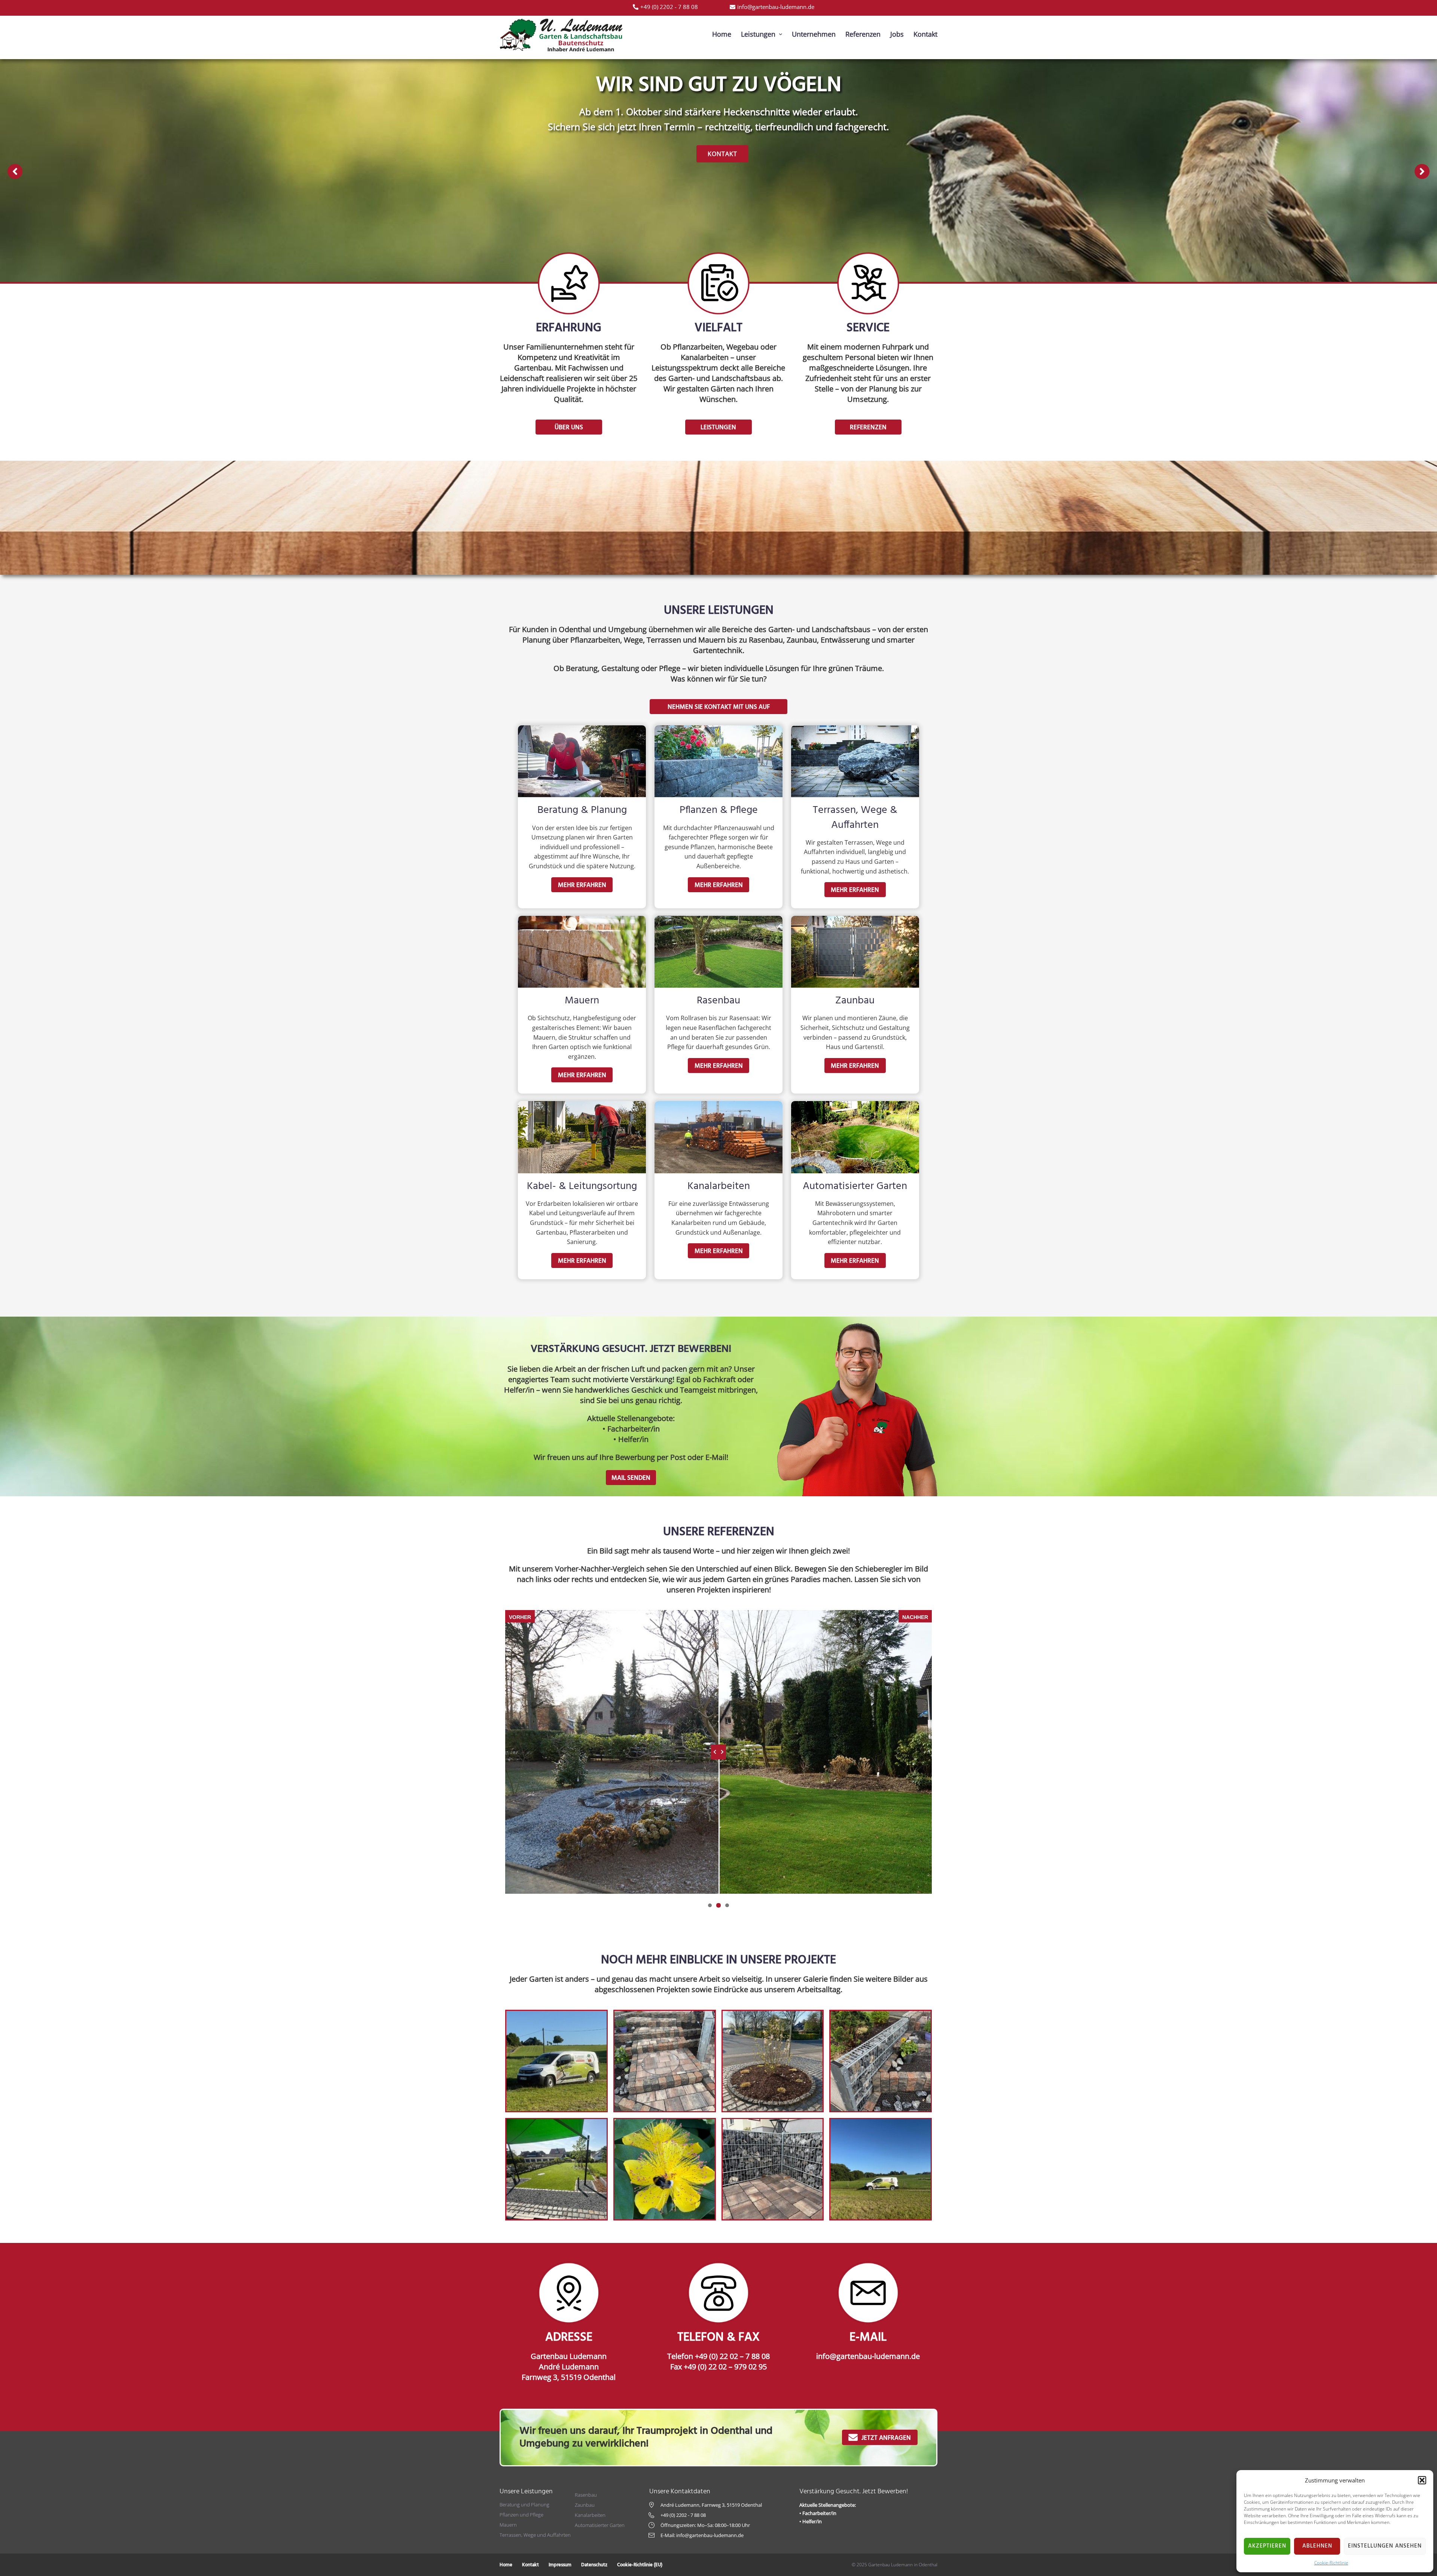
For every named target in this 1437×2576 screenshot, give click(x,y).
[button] (1422, 2480)
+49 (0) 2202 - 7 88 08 (683, 2515)
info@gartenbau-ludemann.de (868, 2356)
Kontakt (753, 154)
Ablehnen (1317, 2546)
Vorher (520, 1617)
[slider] (718, 1752)
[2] (718, 1905)
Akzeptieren (1267, 2546)
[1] (710, 1905)
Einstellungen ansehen (1385, 2546)
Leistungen (689, 154)
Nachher (915, 1617)
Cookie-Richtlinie (1331, 2563)
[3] (727, 1905)
